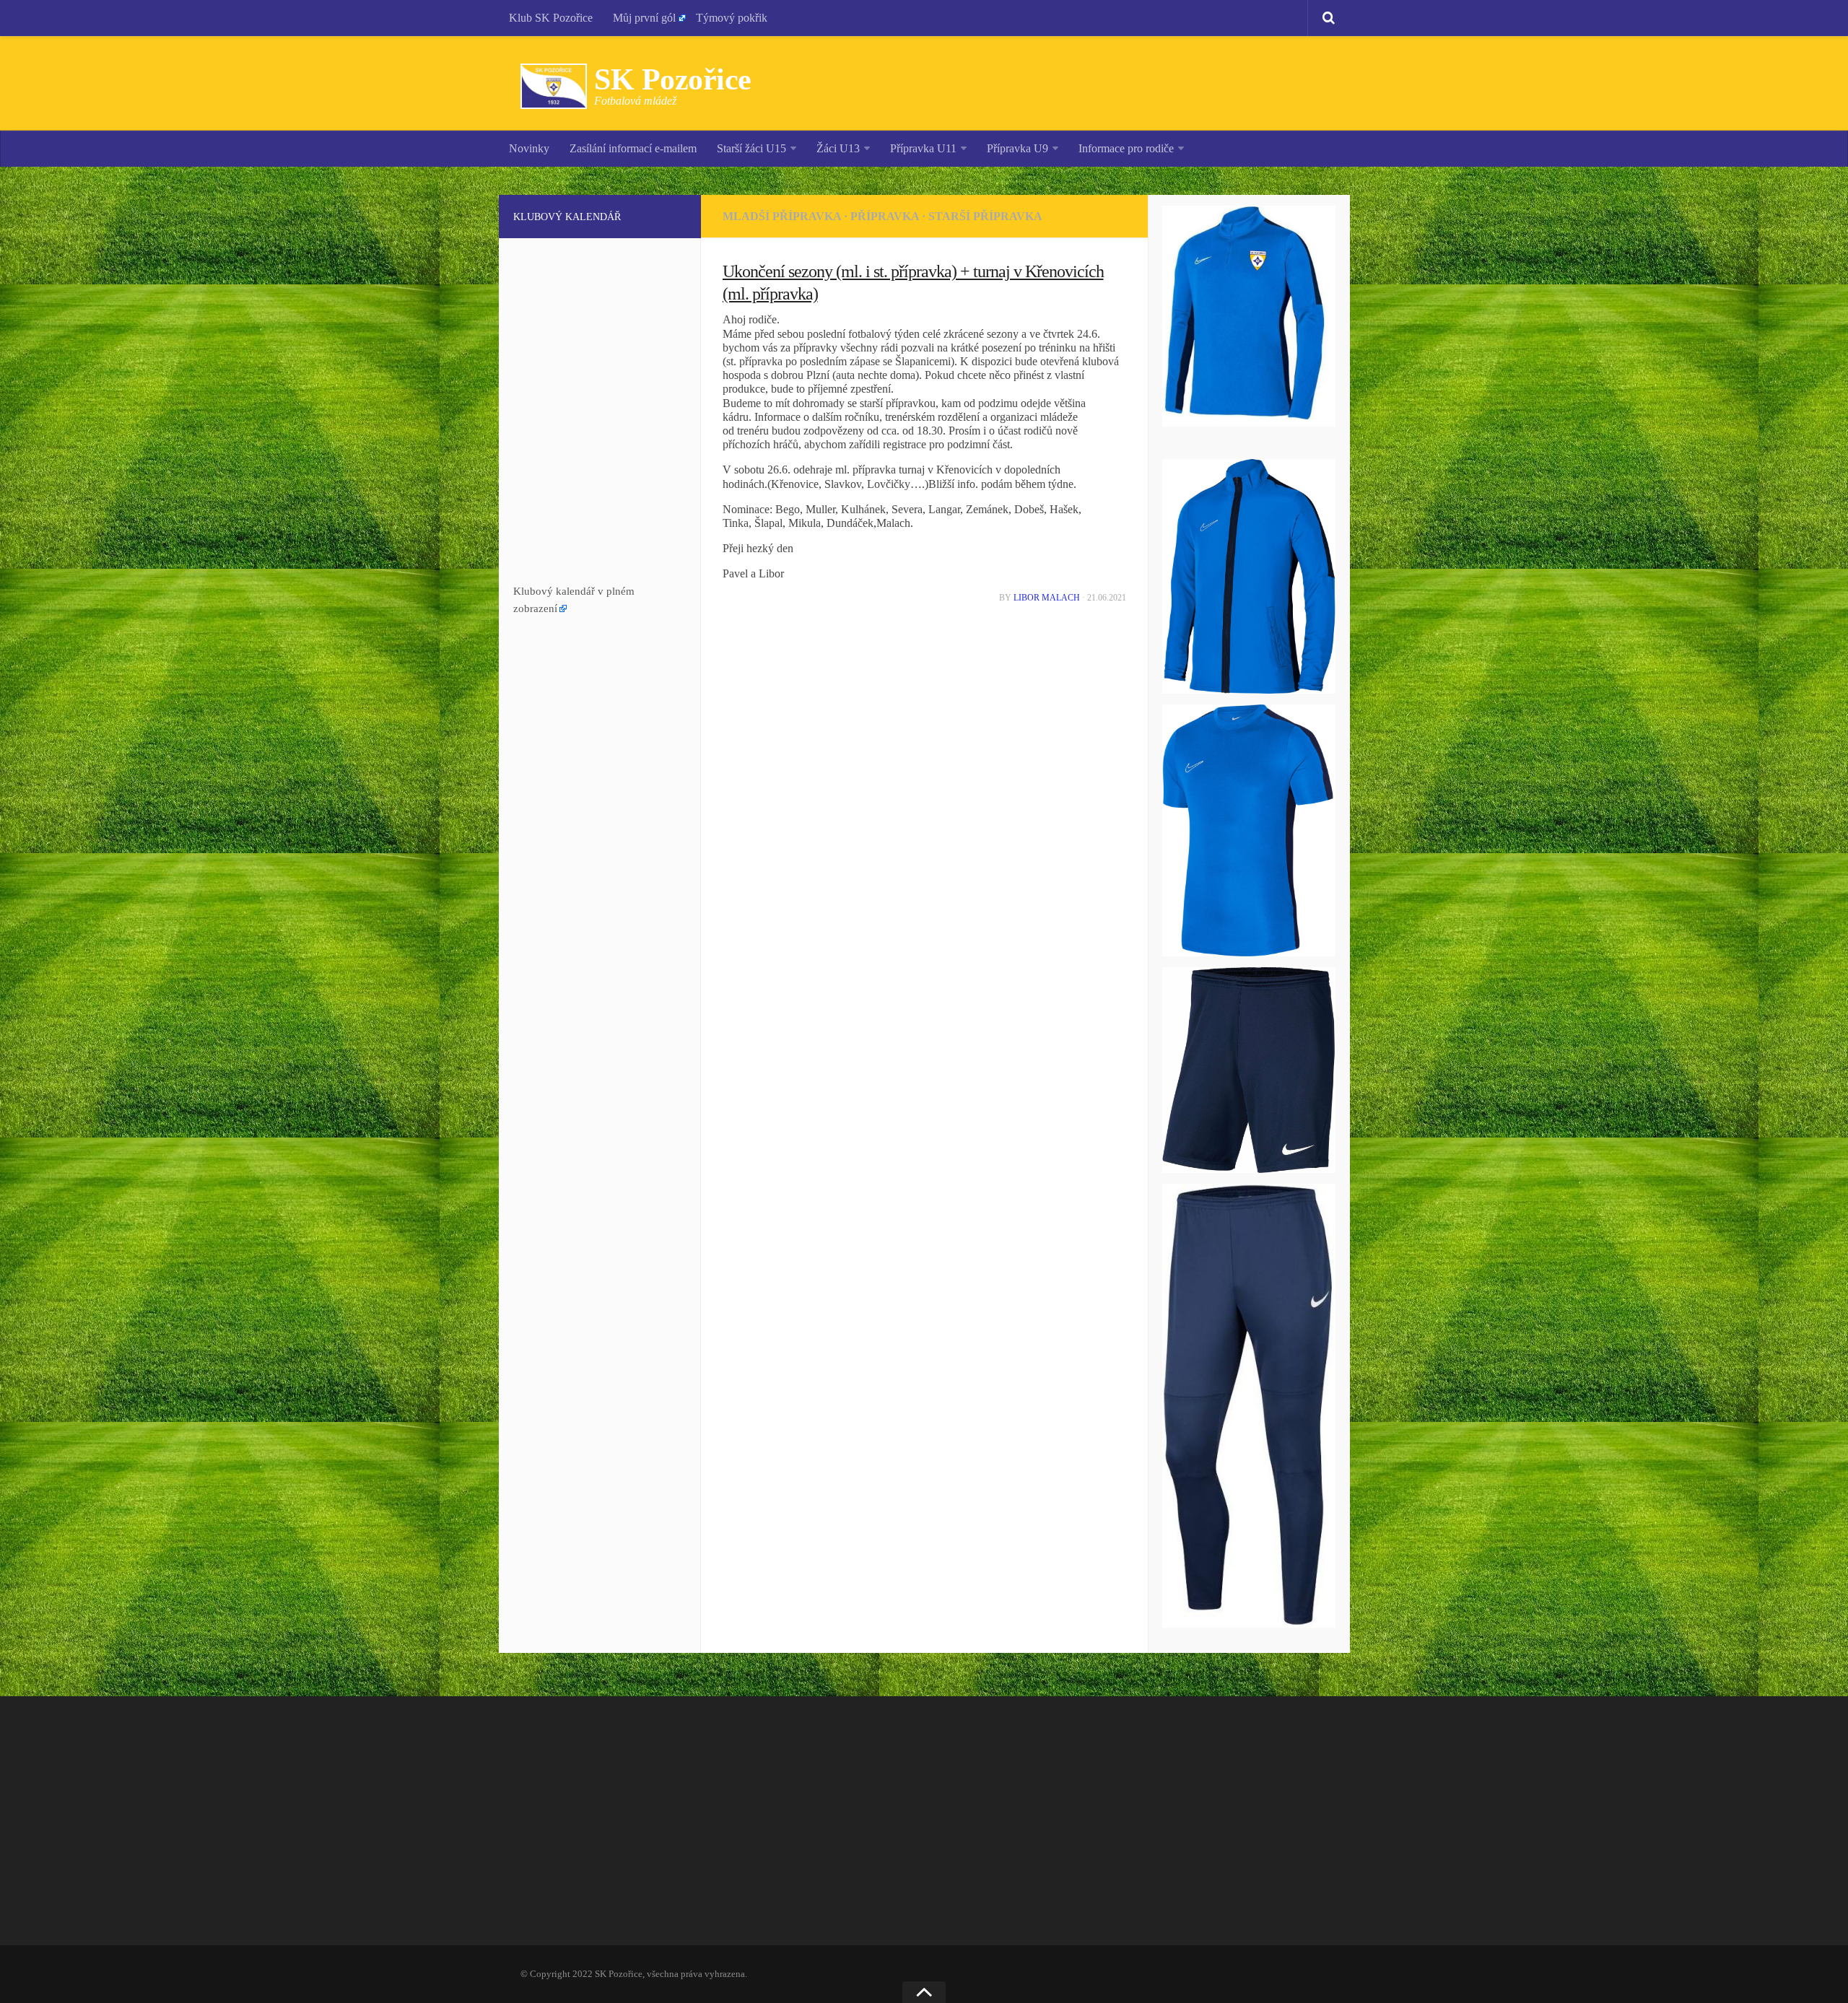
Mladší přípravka (782, 216)
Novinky (529, 148)
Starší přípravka (985, 216)
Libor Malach (1047, 598)
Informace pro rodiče (1126, 148)
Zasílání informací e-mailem (633, 148)
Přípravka (885, 216)
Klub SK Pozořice (551, 18)
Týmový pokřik (732, 18)
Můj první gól (644, 18)
